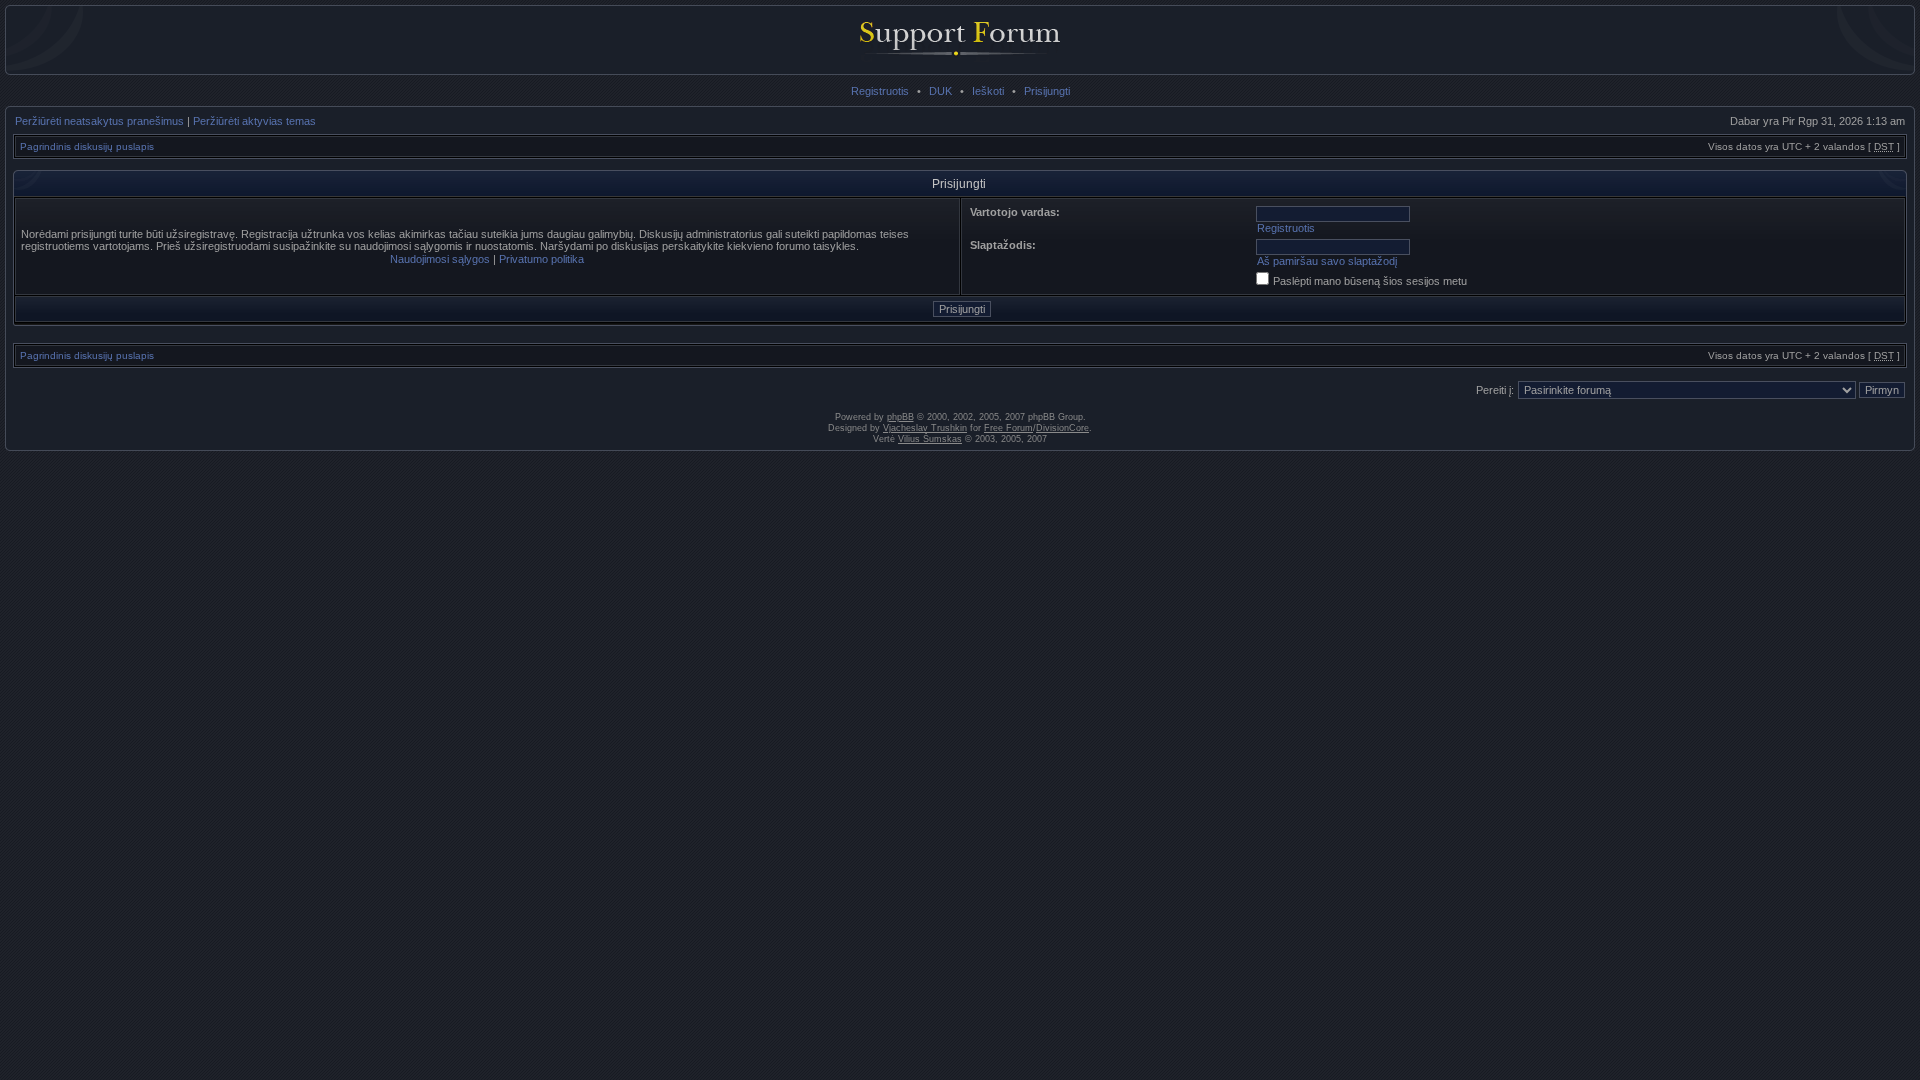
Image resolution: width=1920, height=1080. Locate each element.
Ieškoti (988, 91)
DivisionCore (1062, 428)
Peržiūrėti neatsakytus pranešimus (99, 121)
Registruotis (880, 91)
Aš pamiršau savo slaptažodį (1327, 261)
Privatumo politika (541, 259)
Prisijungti (1047, 91)
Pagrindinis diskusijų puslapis (87, 146)
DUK (940, 91)
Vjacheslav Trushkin (925, 428)
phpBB (900, 417)
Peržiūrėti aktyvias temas (254, 121)
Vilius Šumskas (930, 439)
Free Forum (1008, 428)
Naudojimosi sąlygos (440, 259)
